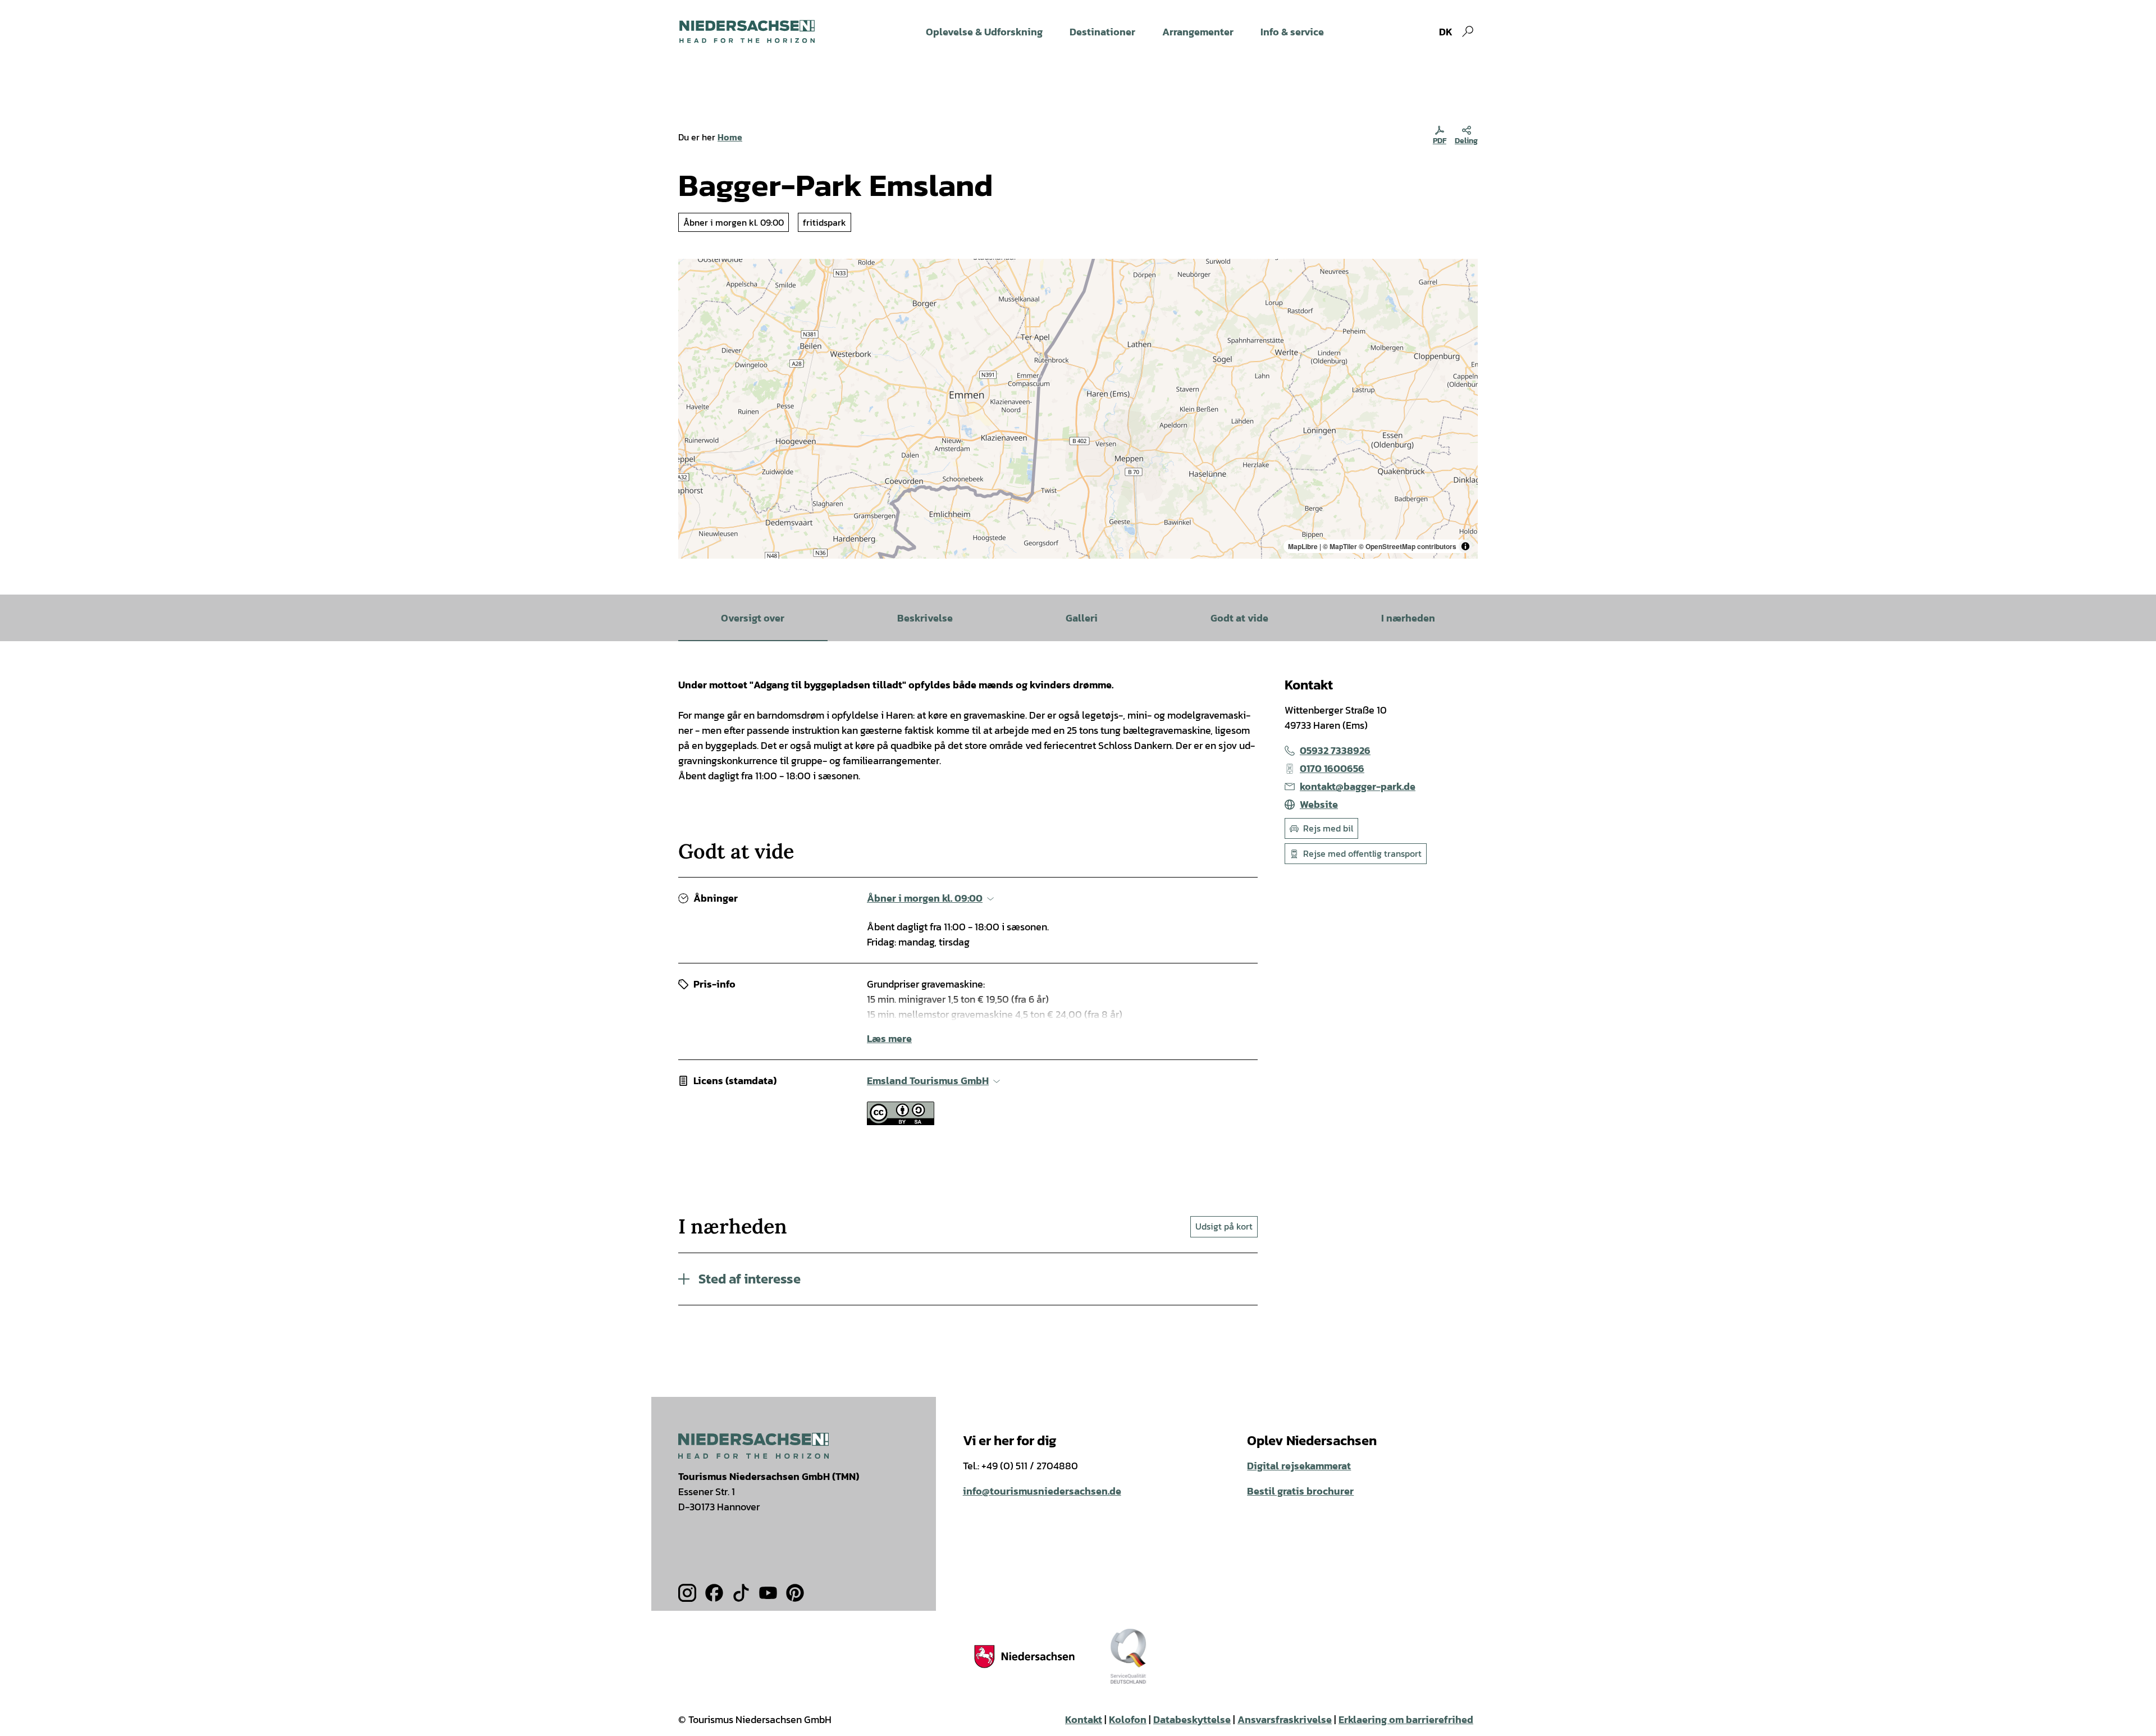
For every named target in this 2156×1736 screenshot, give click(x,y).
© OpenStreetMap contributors (1408, 546)
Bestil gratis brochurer (1300, 1491)
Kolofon (1128, 1719)
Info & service (1292, 32)
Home (730, 137)
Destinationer (1102, 32)
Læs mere (889, 1038)
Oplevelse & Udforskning (984, 32)
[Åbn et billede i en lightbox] (753, 1445)
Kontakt (1084, 1719)
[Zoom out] (692, 289)
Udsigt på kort (1224, 1226)
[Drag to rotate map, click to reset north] (692, 305)
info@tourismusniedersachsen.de (1042, 1491)
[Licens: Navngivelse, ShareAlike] (901, 1121)
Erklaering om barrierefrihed (1406, 1719)
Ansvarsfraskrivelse (1285, 1719)
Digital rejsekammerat (1299, 1466)
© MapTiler (1340, 546)
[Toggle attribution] (1465, 546)
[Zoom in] (692, 273)
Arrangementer (1198, 32)
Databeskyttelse (1192, 1719)
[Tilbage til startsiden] (747, 31)
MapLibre (1303, 546)
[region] (1078, 409)
